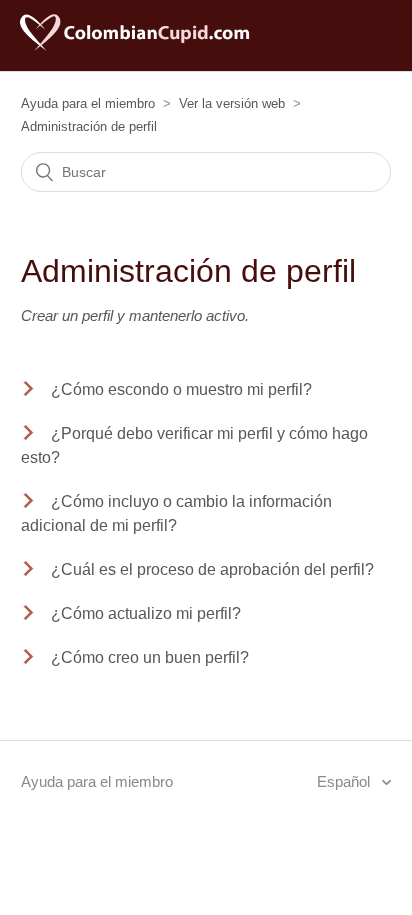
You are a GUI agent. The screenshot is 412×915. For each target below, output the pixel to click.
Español (345, 781)
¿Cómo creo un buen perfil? (150, 657)
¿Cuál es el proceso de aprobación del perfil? (212, 569)
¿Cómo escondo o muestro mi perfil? (181, 389)
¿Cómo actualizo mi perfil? (146, 613)
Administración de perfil (89, 126)
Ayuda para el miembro (88, 103)
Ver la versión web (232, 103)
